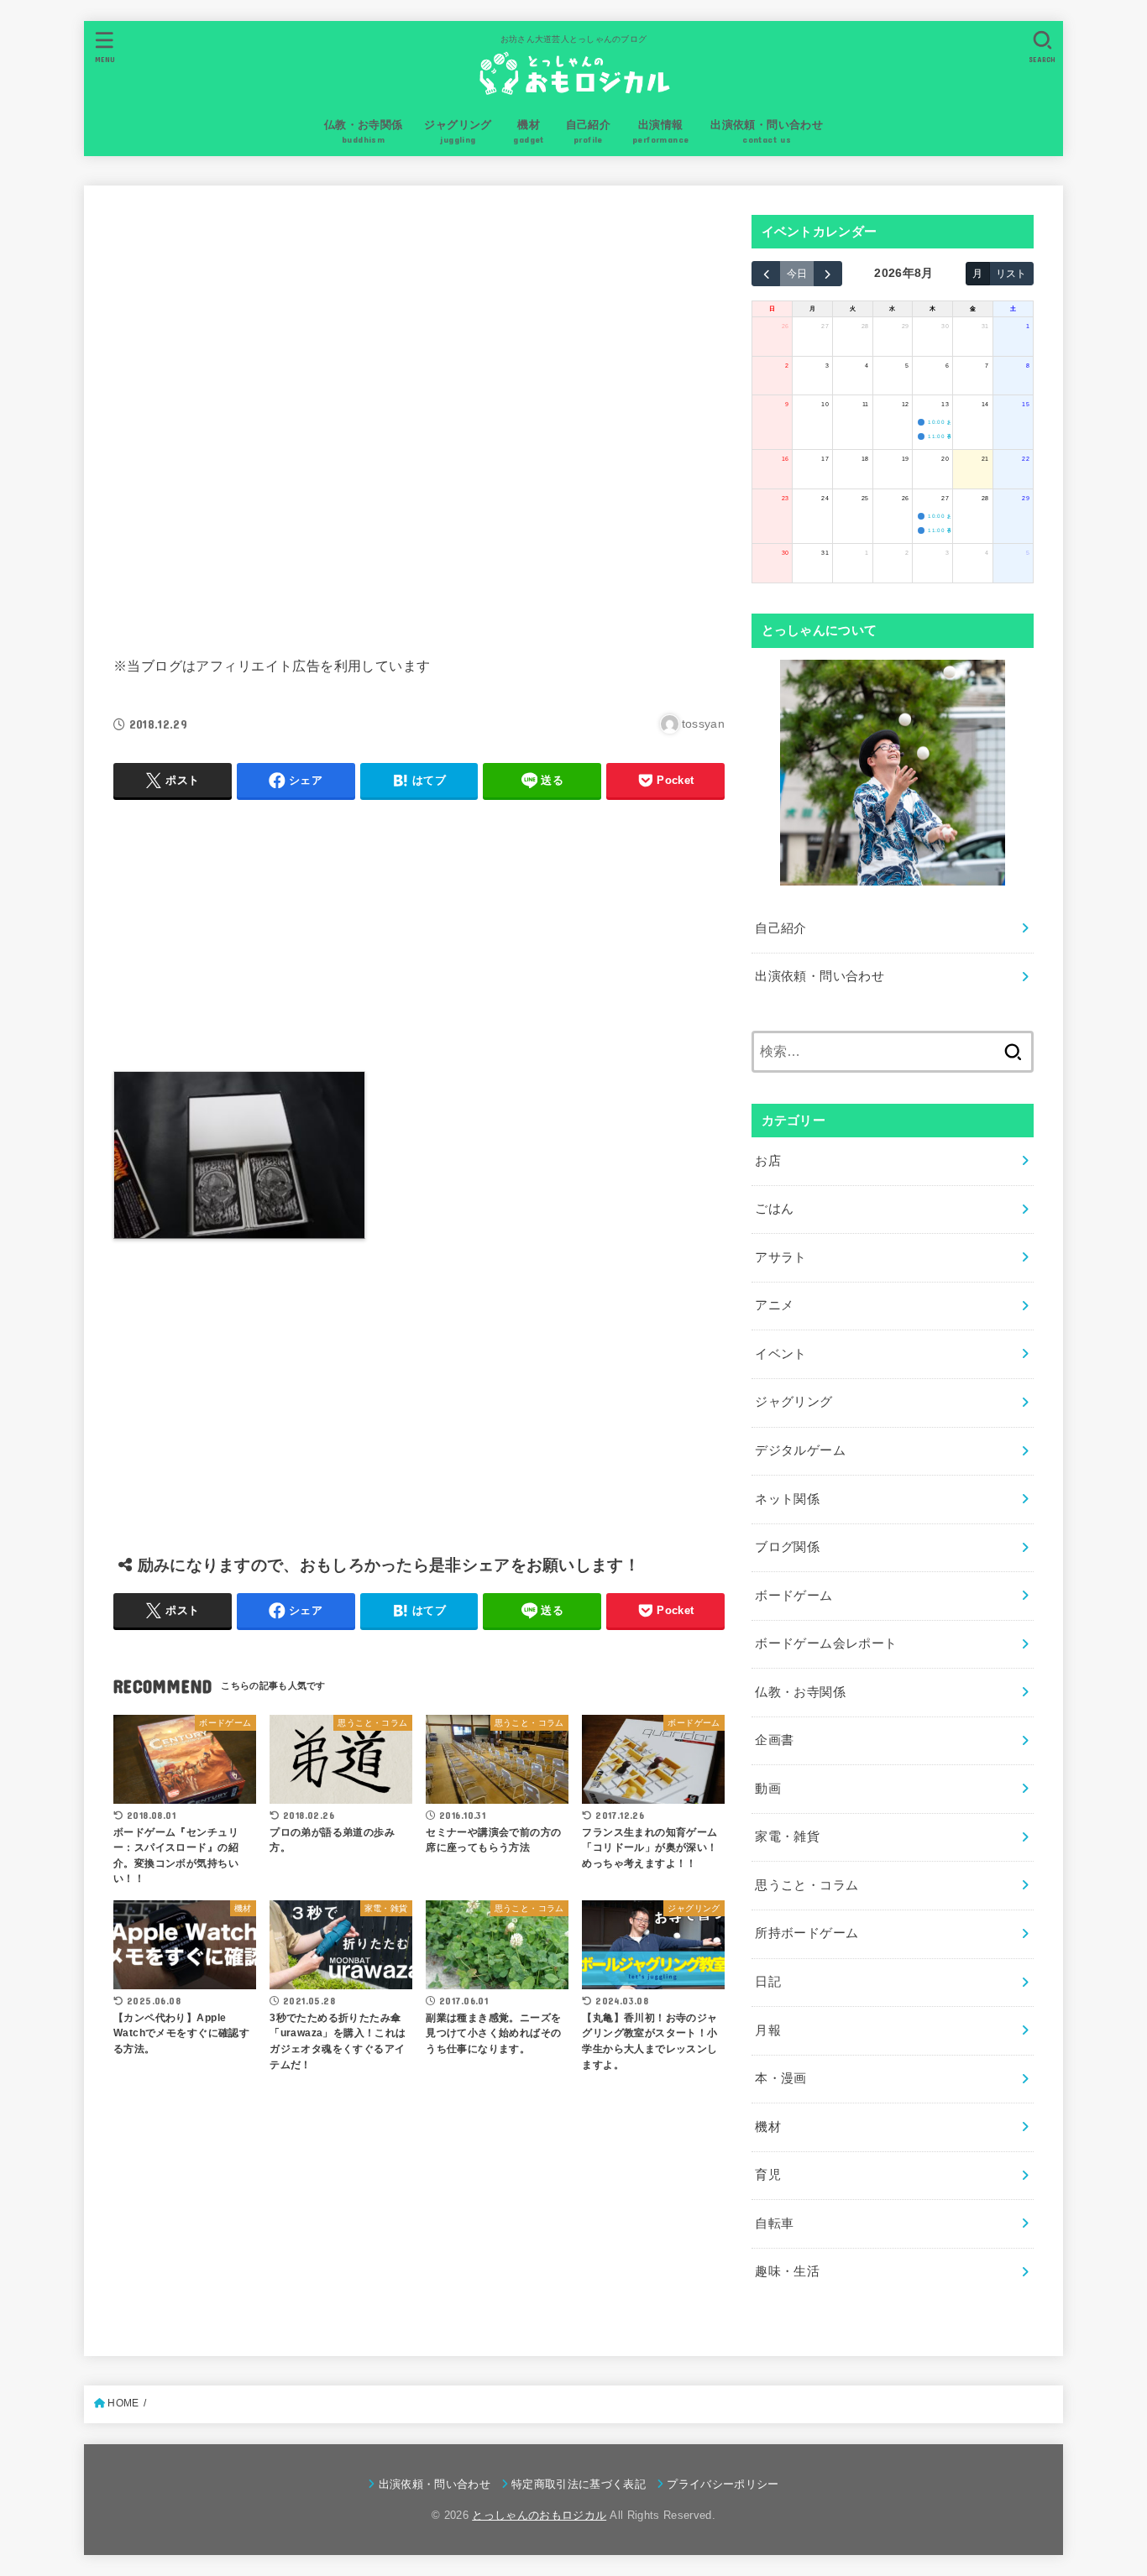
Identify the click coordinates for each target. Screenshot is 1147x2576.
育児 (768, 2175)
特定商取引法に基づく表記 (579, 2484)
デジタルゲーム (800, 1450)
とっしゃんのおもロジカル (539, 2515)
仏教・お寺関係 (800, 1692)
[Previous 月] (766, 274)
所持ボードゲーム (807, 1933)
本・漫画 (780, 2078)
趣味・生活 (787, 2271)
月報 (768, 2030)
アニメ (774, 1305)
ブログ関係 (787, 1547)
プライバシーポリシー (723, 2484)
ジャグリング (793, 1402)
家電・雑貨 (787, 1837)
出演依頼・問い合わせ (820, 976)
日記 (768, 1982)
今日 (797, 273)
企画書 (774, 1740)
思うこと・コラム (807, 1885)
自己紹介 (780, 928)
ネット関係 (787, 1499)
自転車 (774, 2223)
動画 (768, 1789)
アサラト (780, 1257)
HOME (123, 2403)
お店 (768, 1161)
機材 (768, 2127)
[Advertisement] (419, 417)
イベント (780, 1354)
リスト (1011, 273)
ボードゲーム (793, 1596)
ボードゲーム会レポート (826, 1643)
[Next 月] (828, 274)
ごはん (774, 1209)
